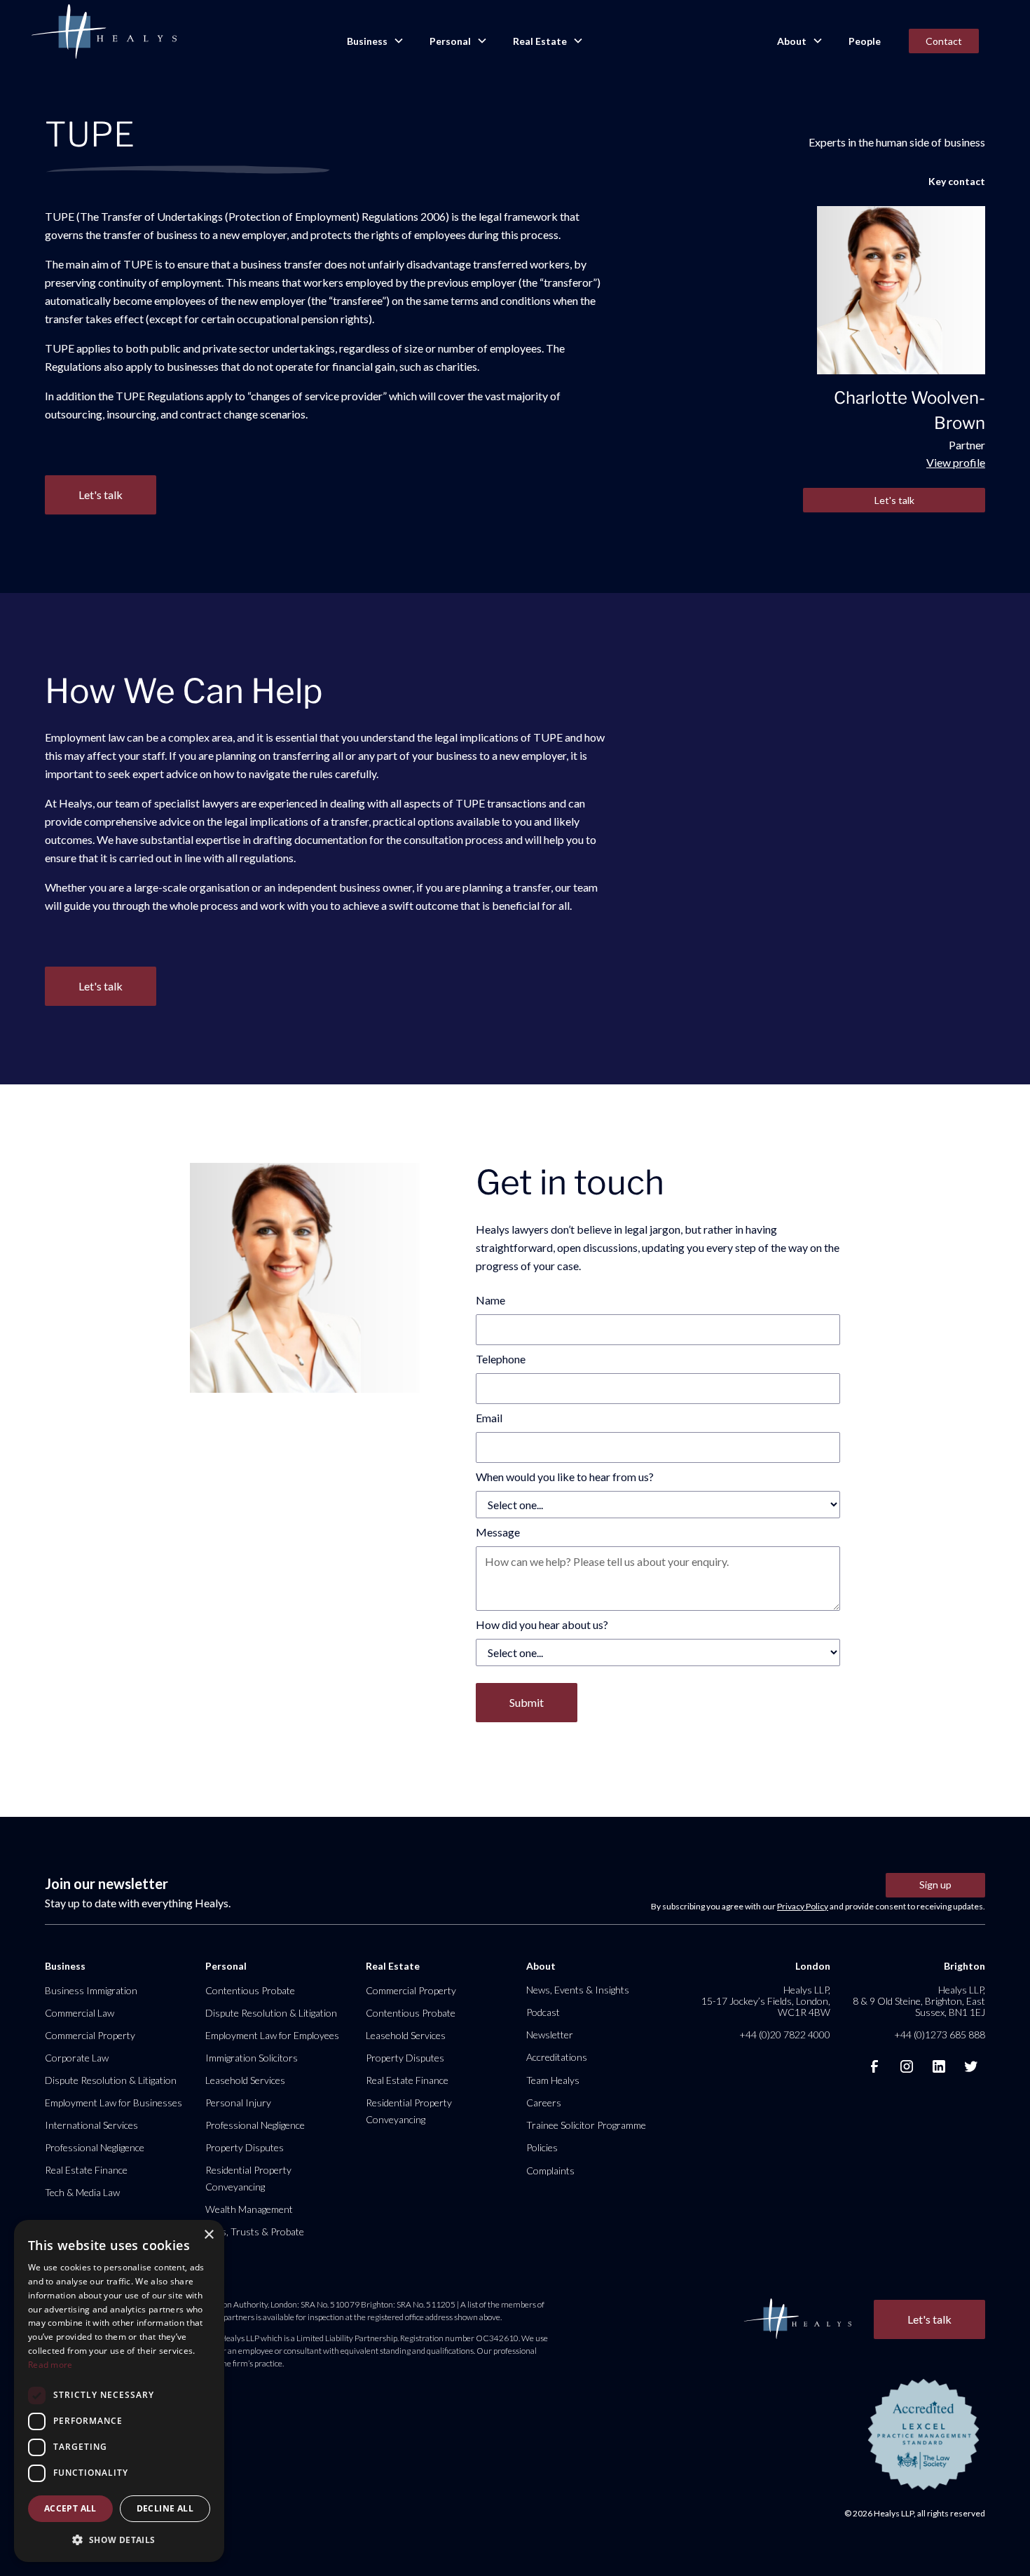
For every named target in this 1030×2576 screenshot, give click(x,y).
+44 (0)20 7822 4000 (785, 2035)
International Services (91, 2125)
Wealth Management (249, 2209)
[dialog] (119, 2391)
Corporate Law (77, 2058)
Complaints (550, 2170)
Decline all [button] (165, 2508)
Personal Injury (238, 2103)
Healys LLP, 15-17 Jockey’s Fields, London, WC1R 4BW (766, 2001)
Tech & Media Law (82, 2192)
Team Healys (553, 2080)
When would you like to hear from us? (565, 1477)
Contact (944, 41)
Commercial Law (80, 2013)
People (865, 41)
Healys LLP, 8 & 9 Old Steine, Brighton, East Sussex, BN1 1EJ (919, 2001)
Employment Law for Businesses (114, 2103)
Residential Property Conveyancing (248, 2178)
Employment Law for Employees (272, 2035)
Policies (542, 2147)
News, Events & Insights (578, 1990)
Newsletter (550, 2035)
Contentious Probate (250, 1990)
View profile (956, 462)
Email (489, 1418)
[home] (104, 32)
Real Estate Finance (86, 2170)
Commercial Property (90, 2035)
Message (498, 1532)
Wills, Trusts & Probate (255, 2231)
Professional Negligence (95, 2147)
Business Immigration (91, 1990)
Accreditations (557, 2057)
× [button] (208, 2235)
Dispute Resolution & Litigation (111, 2080)
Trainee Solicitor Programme (586, 2125)
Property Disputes (245, 2147)
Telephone (501, 1359)
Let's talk (894, 500)
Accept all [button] (70, 2508)
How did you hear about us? (542, 1624)
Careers (544, 2103)
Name (490, 1300)
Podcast (543, 2012)
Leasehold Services (245, 2080)
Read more (50, 2365)
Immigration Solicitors (252, 2058)
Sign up (935, 1885)
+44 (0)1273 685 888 (940, 2035)
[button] (374, 41)
